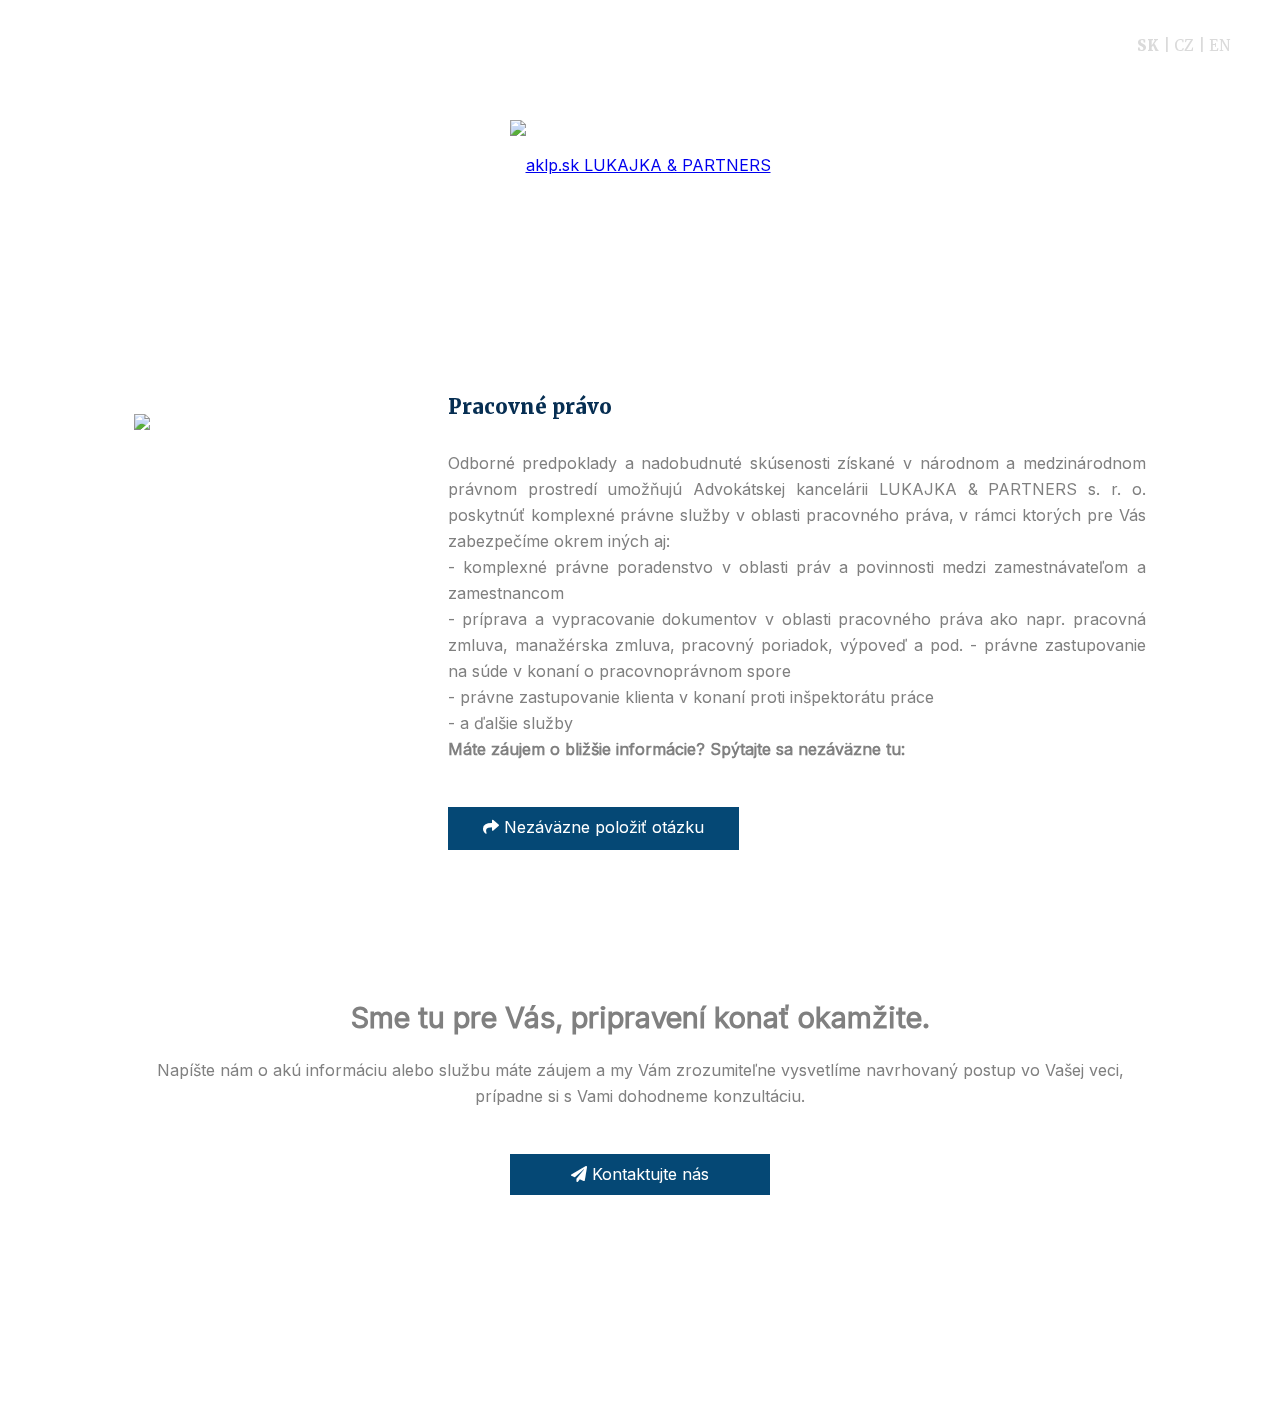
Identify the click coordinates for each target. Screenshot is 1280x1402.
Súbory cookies (874, 1343)
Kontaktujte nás (648, 1174)
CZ (1184, 45)
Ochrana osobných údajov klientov (464, 1343)
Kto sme (358, 45)
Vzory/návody (676, 45)
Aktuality (807, 45)
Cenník (460, 45)
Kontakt (1043, 45)
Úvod (264, 45)
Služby (556, 45)
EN (1219, 45)
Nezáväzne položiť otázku (601, 827)
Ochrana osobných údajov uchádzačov (698, 1343)
